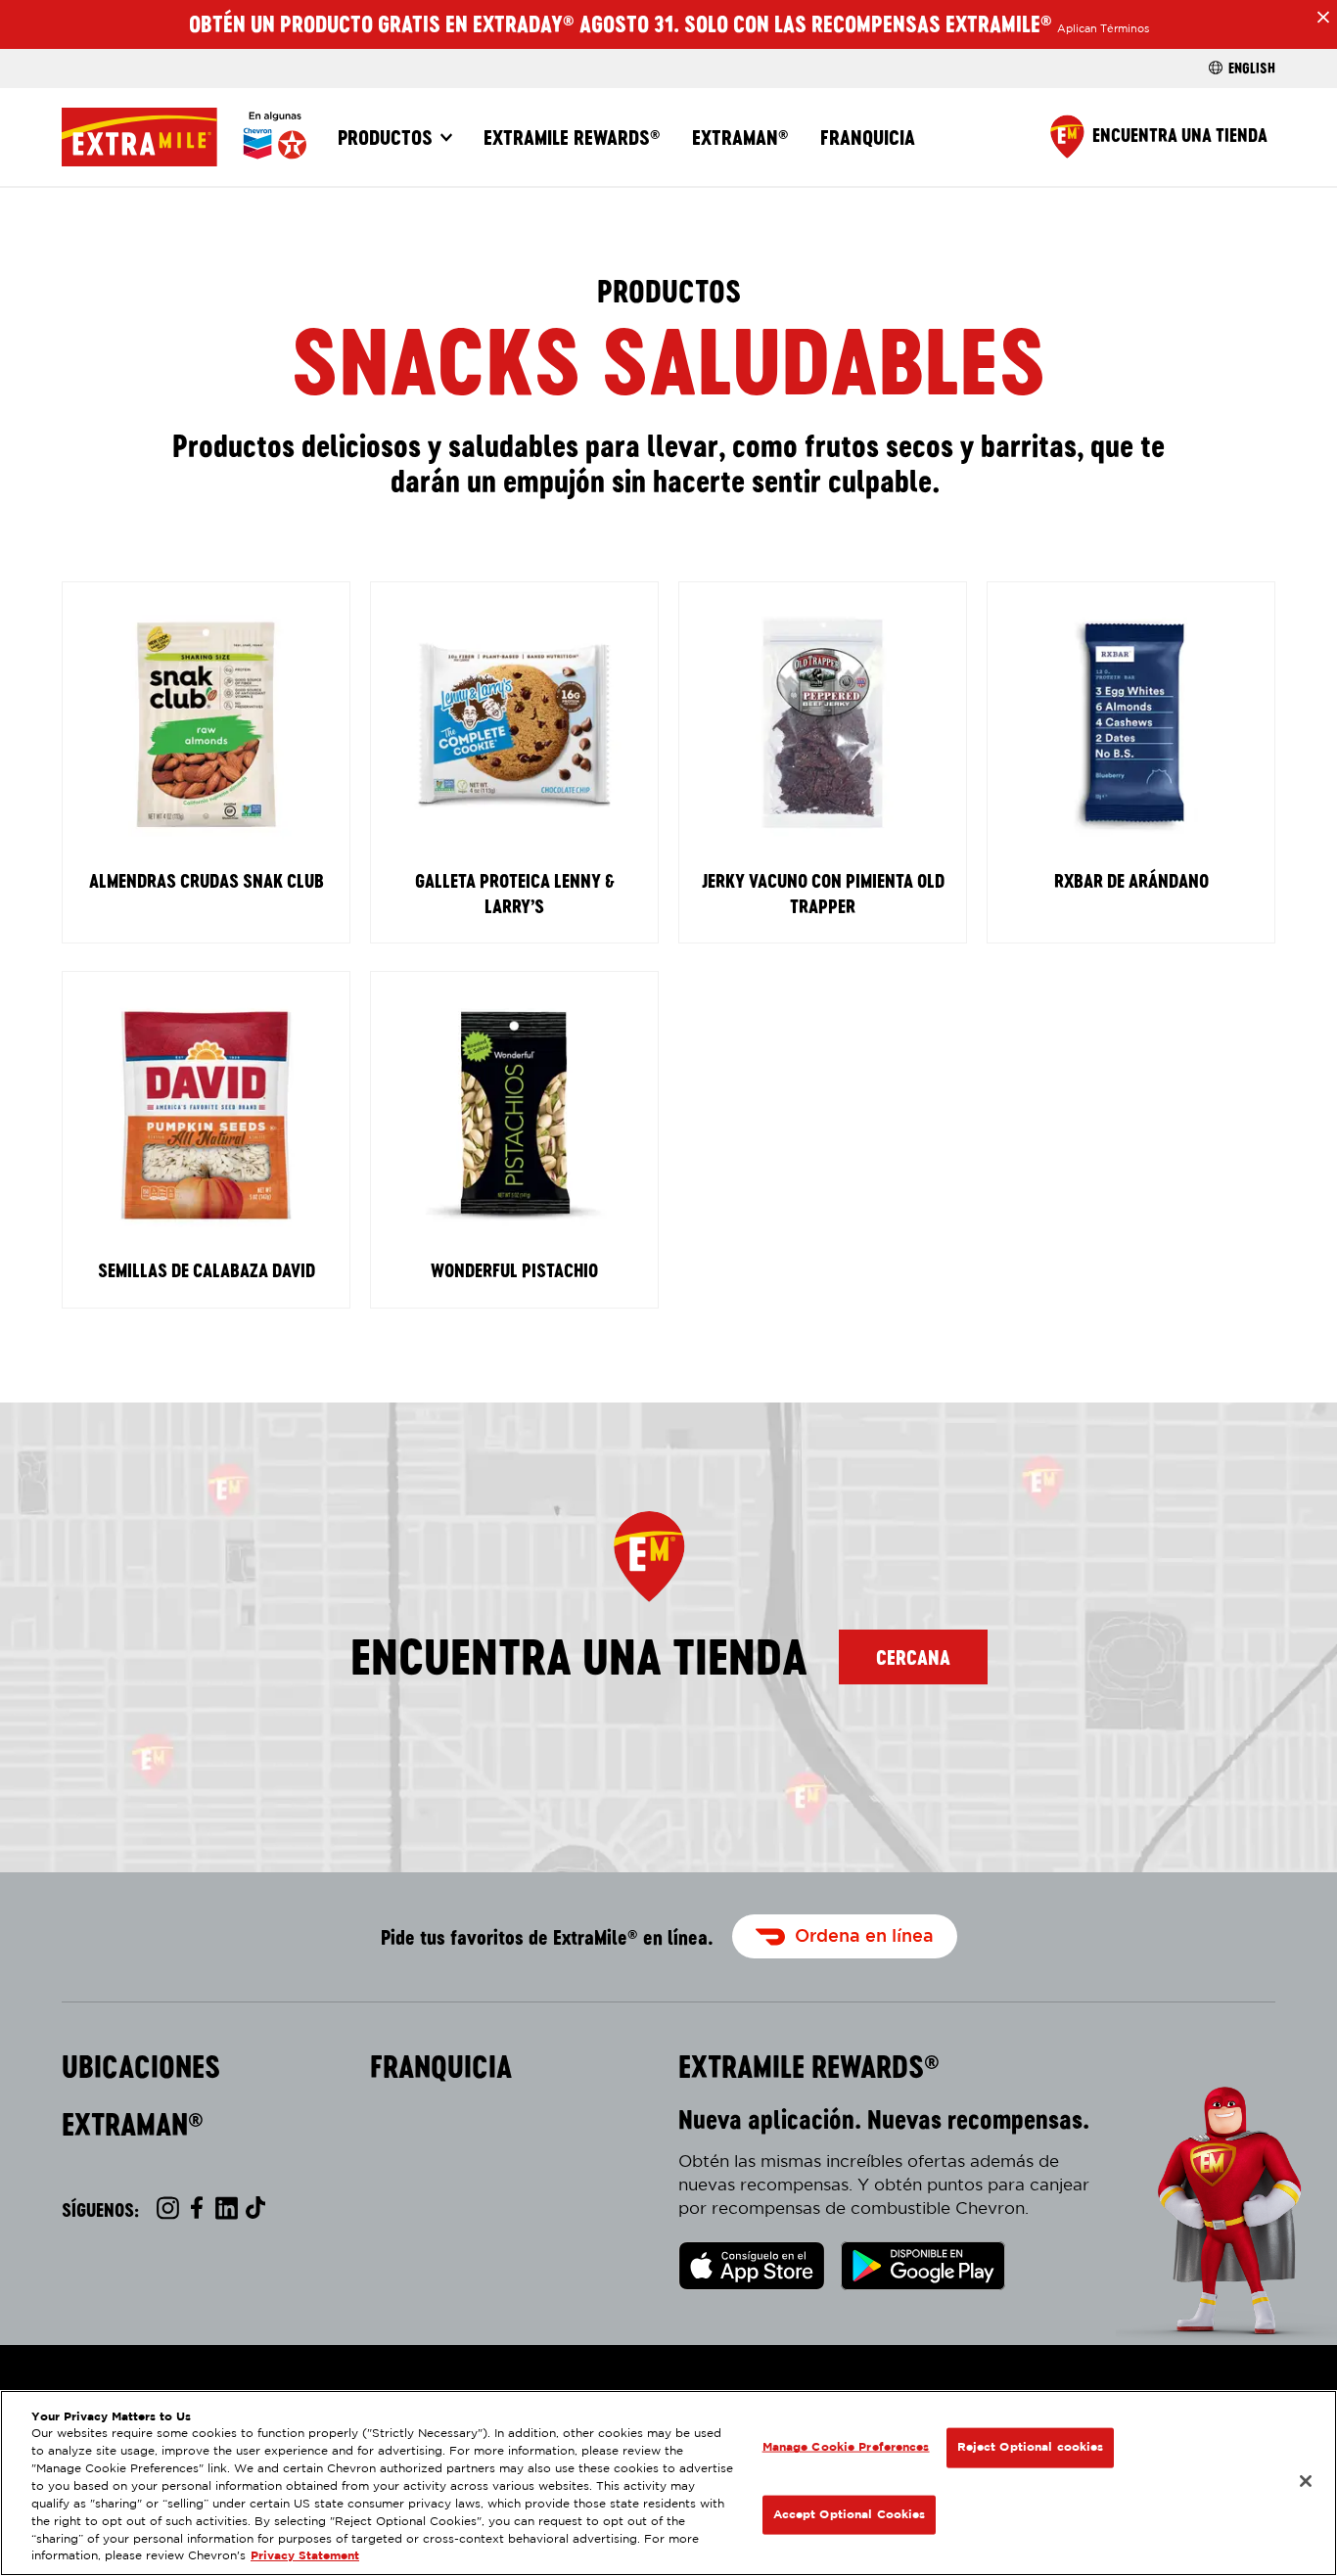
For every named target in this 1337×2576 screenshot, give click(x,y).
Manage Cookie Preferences (846, 2447)
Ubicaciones (141, 2067)
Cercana (913, 1657)
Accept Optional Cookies (850, 2514)
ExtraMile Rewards (572, 137)
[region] (668, 2483)
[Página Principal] (184, 137)
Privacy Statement (305, 2557)
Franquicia (868, 137)
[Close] (1306, 2481)
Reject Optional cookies (1031, 2447)
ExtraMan (740, 137)
